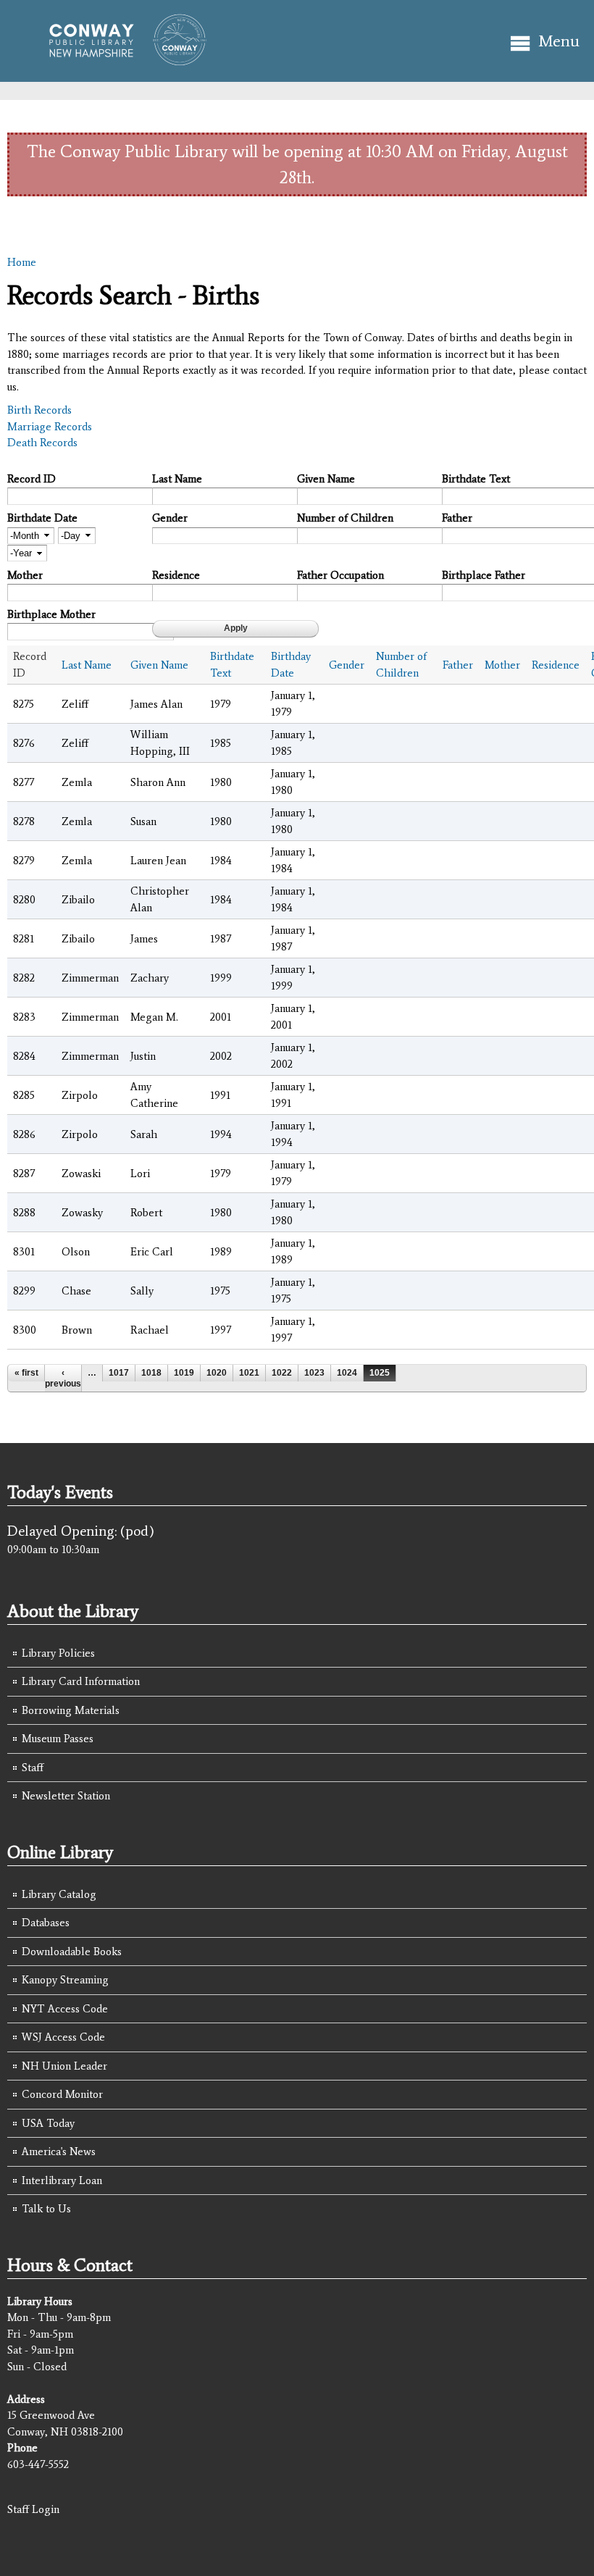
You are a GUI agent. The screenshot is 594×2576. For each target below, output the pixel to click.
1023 (314, 1373)
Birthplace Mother (51, 614)
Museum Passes (58, 1739)
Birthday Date (291, 665)
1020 (217, 1373)
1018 (151, 1373)
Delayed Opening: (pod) (81, 1531)
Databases (46, 1923)
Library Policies (58, 1653)
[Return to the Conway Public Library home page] (121, 59)
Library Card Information (81, 1681)
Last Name (177, 479)
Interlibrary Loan (62, 2180)
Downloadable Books (72, 1952)
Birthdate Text (476, 479)
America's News (59, 2151)
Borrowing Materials (71, 1710)
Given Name (326, 479)
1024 (347, 1373)
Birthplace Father (484, 575)
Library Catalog (59, 1894)
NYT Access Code (65, 2009)
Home (22, 262)
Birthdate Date (42, 518)
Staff (33, 1768)
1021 (249, 1373)
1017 (119, 1373)
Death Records (42, 443)
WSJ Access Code (63, 2037)
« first (26, 1373)
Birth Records (39, 410)
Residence (176, 575)
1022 (282, 1373)
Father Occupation (340, 575)
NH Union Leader (64, 2066)
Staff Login (33, 2509)
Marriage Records (50, 427)
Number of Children (345, 518)
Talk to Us (46, 2209)
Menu (559, 41)
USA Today (48, 2123)
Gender (170, 518)
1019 (184, 1373)
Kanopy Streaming (65, 1980)
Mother (25, 575)
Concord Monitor (62, 2094)
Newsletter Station (66, 1796)
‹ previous (63, 1378)
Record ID (32, 479)
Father (457, 518)
